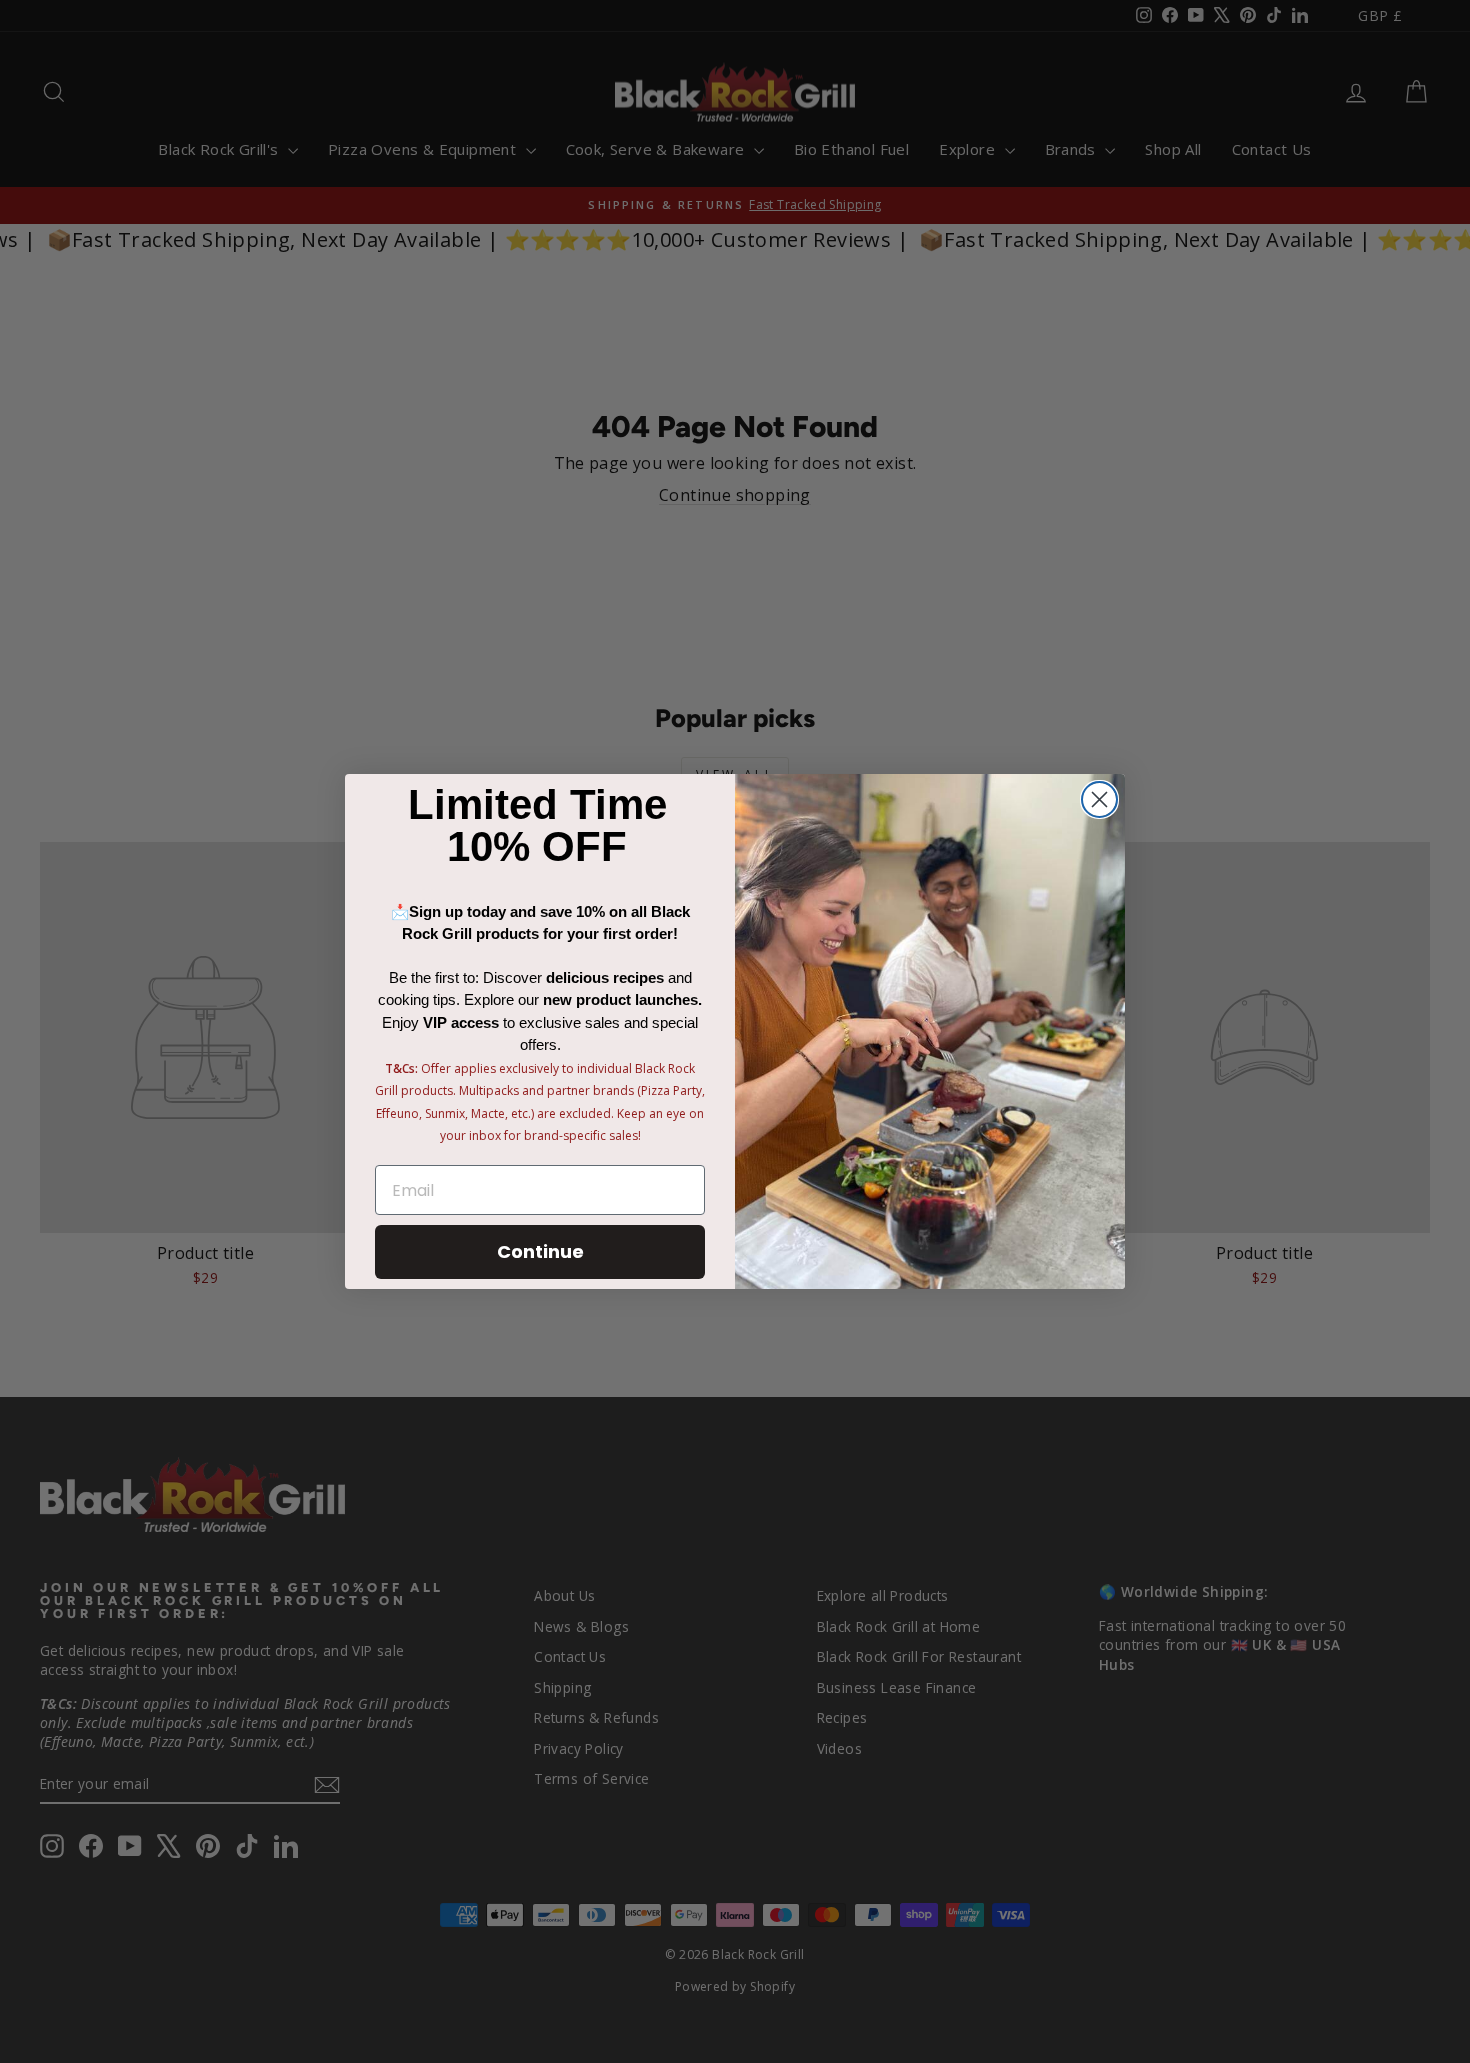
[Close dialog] (1099, 799)
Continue (540, 1251)
